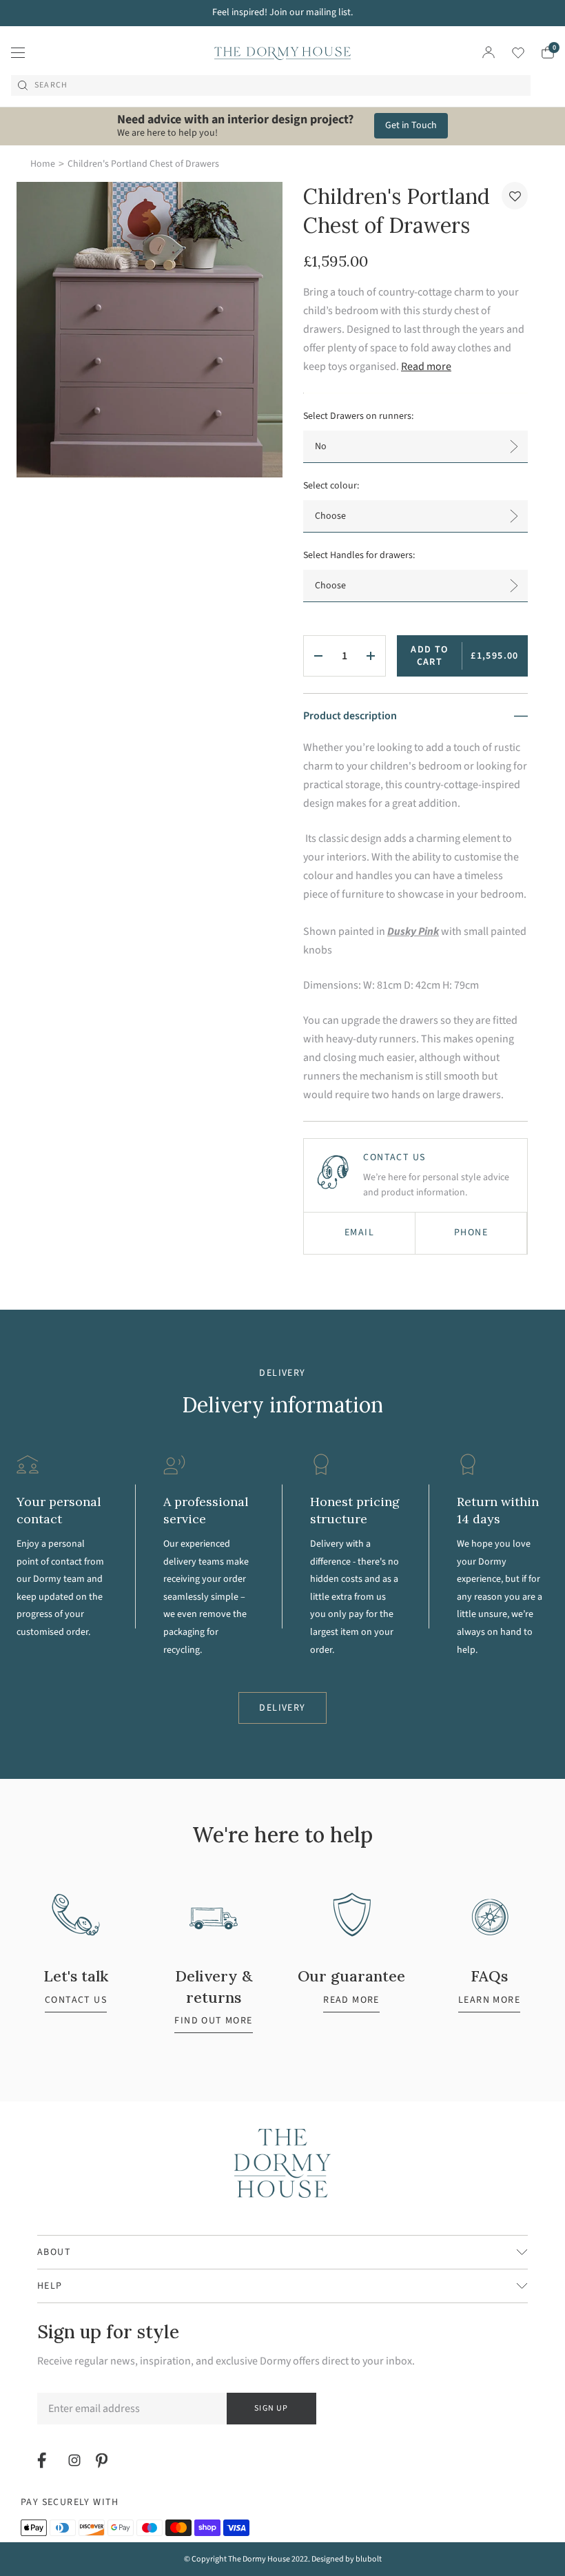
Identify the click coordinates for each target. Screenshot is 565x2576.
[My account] (489, 52)
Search (51, 85)
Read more (426, 367)
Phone (471, 1233)
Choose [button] (330, 516)
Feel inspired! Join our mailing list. (282, 12)
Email (359, 1233)
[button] (515, 196)
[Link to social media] (44, 2460)
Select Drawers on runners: (358, 416)
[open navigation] (18, 52)
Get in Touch (411, 125)
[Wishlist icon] (510, 53)
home (43, 164)
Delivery (282, 1708)
